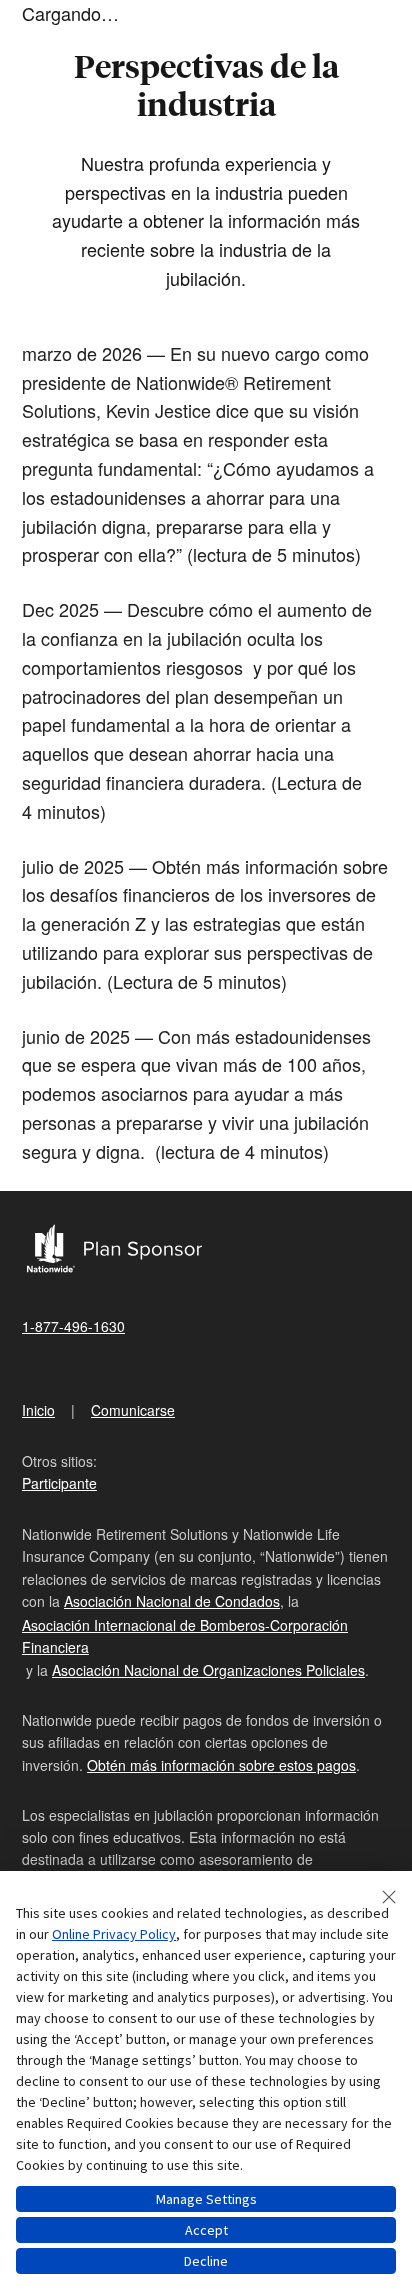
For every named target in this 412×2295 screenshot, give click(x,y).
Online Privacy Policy (114, 1934)
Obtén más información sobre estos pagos (221, 1765)
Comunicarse (133, 1410)
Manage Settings (206, 2199)
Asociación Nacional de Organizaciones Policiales (208, 1670)
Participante (59, 1483)
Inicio (38, 1410)
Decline (206, 2261)
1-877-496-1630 (73, 1326)
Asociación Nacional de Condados (172, 1601)
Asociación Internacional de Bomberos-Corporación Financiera (185, 1636)
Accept (206, 2230)
